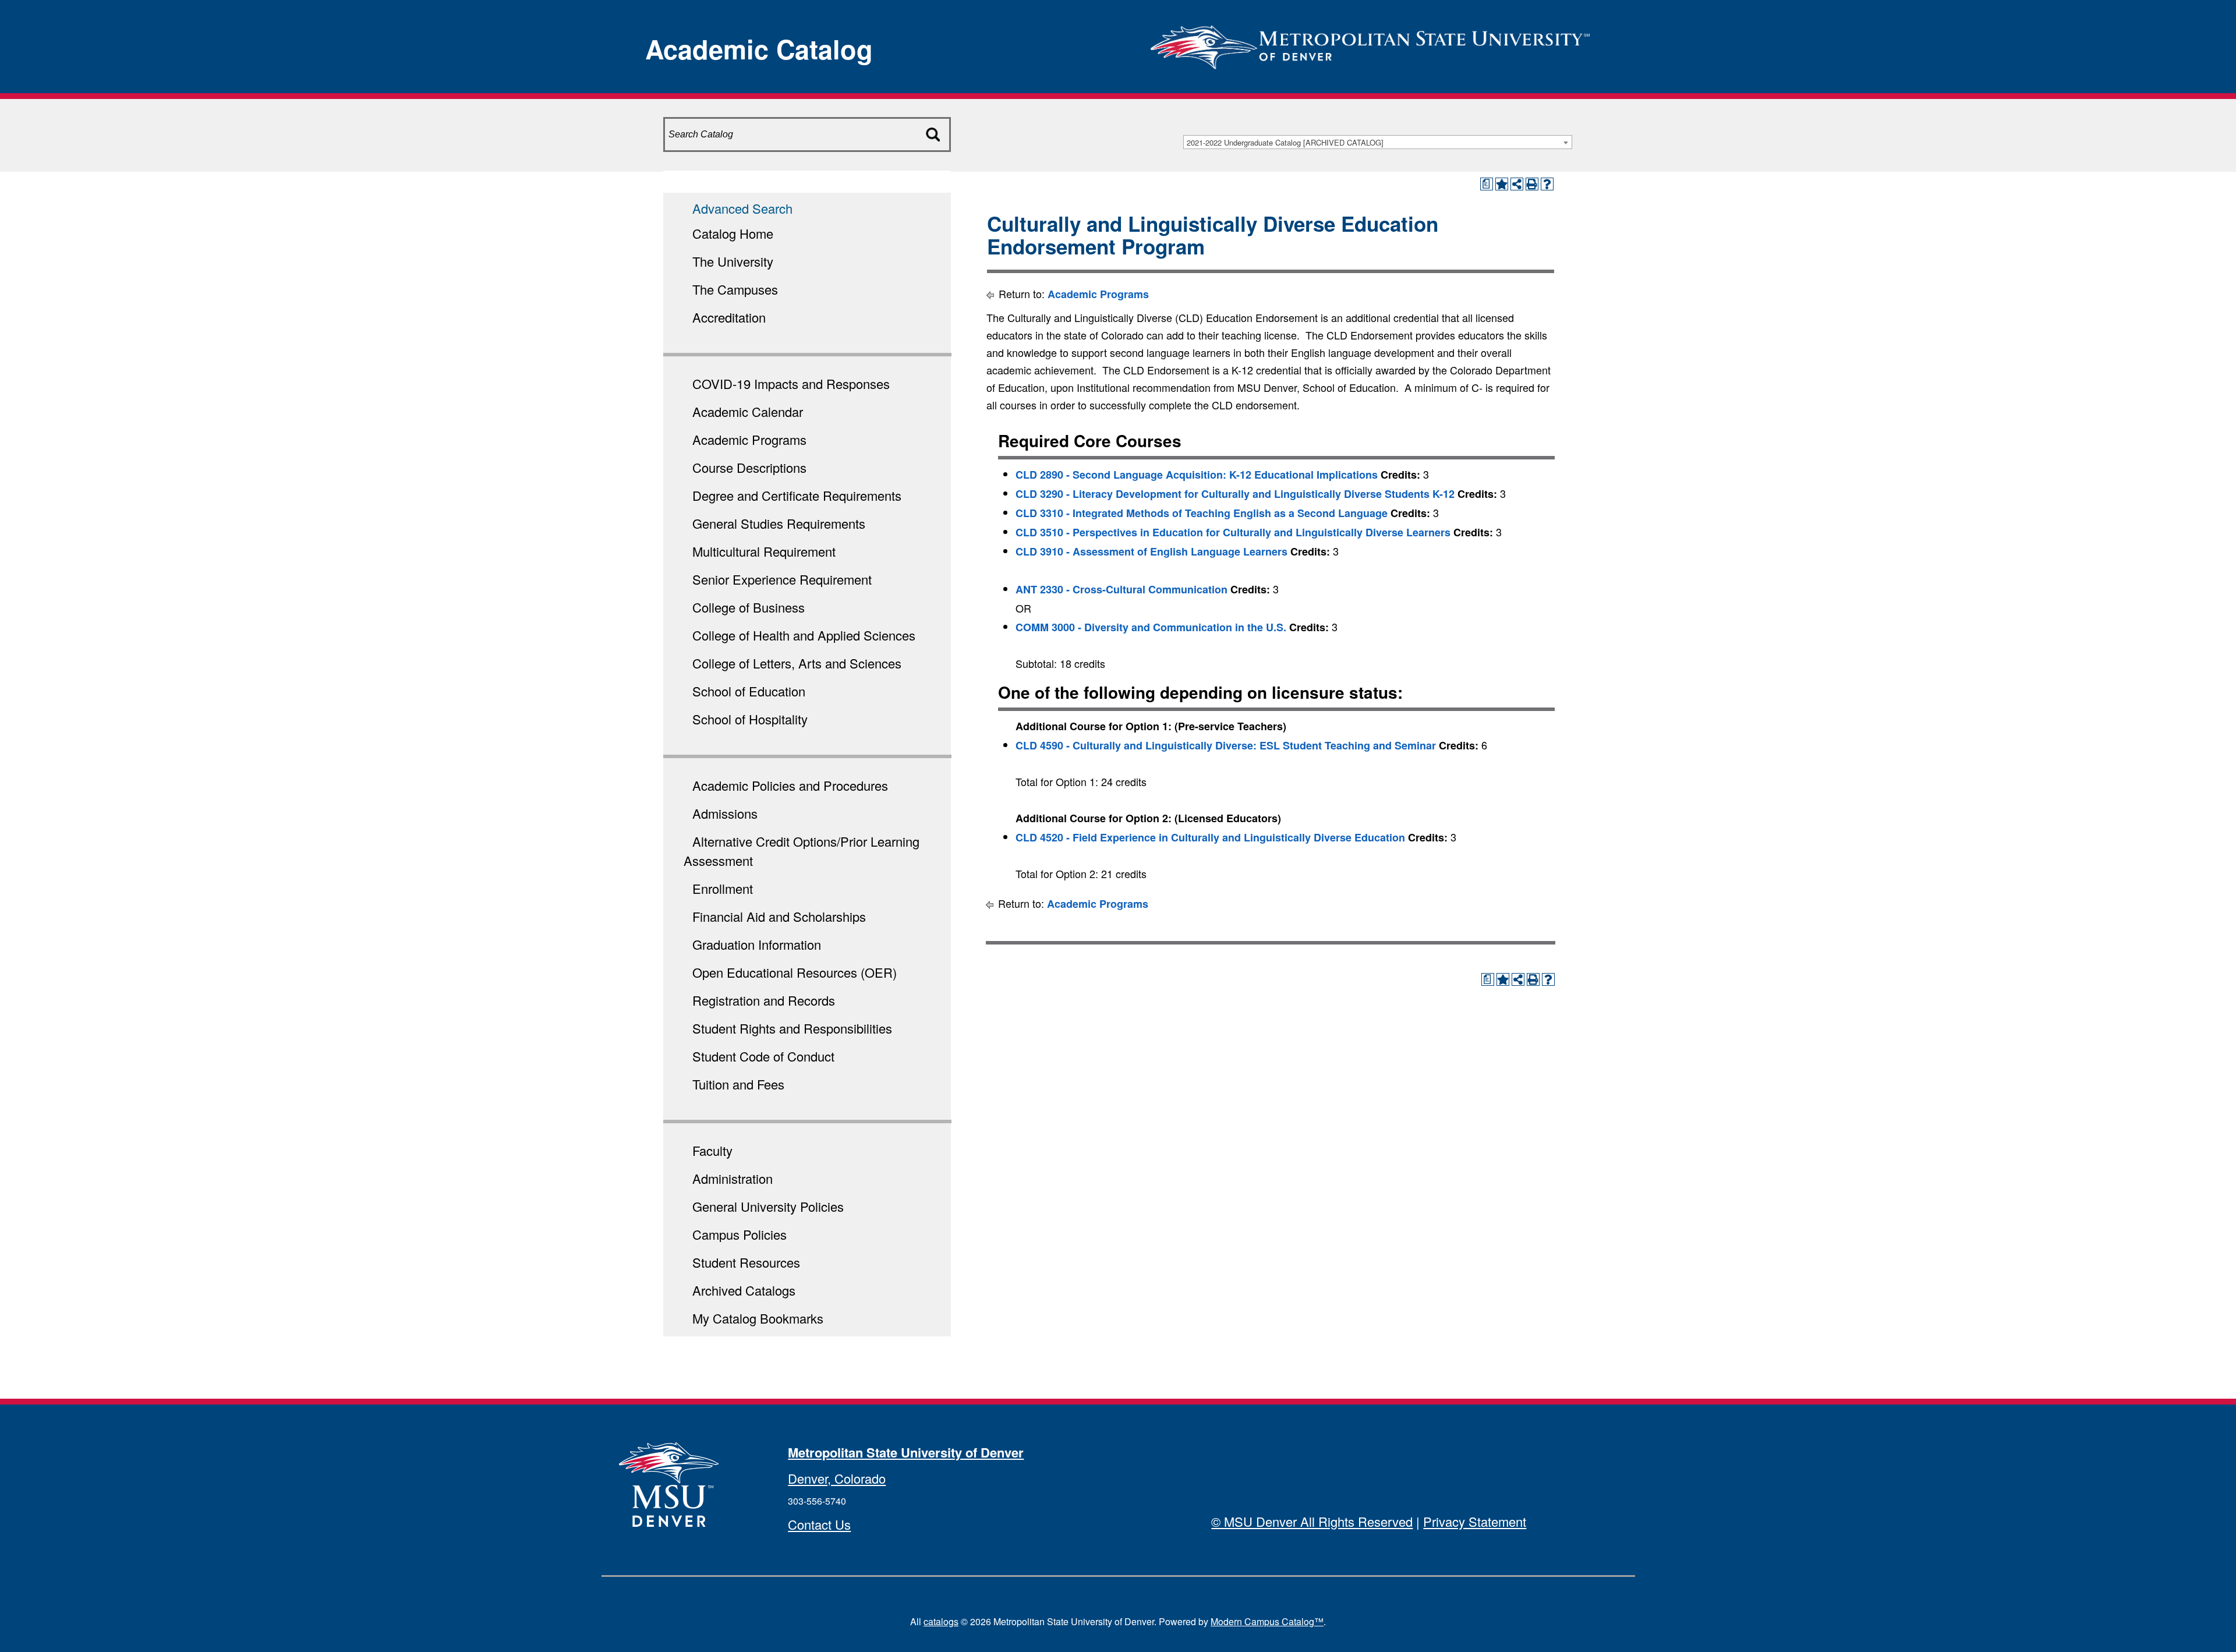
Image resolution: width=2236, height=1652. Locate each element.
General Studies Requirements (779, 523)
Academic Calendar (748, 411)
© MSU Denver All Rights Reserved (1312, 1521)
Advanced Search (742, 208)
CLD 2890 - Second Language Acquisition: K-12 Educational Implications (1197, 475)
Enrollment (723, 888)
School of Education (749, 691)
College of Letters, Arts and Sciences (797, 663)
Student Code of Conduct (763, 1056)
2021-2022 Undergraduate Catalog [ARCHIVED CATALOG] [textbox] (1285, 142)
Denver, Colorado (837, 1478)
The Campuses (735, 289)
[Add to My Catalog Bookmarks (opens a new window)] (1502, 184)
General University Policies (768, 1206)
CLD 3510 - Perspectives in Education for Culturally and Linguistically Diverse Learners (1233, 532)
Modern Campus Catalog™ (1267, 1621)
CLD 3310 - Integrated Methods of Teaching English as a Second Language (1202, 513)
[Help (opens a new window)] (1547, 184)
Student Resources (746, 1262)
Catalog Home (733, 233)
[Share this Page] (1517, 184)
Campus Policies (740, 1234)
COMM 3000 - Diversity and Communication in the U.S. (1151, 627)
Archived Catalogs (744, 1290)
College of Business (749, 607)
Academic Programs (749, 439)
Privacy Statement (1475, 1521)
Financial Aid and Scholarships (779, 916)
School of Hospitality (750, 719)
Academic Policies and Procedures (790, 785)
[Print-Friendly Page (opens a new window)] (1532, 184)
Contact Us (819, 1524)
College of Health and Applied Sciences (804, 635)
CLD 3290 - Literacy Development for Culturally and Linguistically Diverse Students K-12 (1235, 494)
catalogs (941, 1621)
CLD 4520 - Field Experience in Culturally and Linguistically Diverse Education (1210, 837)
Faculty (712, 1150)
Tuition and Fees (738, 1084)
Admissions (725, 813)
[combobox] (1378, 142)
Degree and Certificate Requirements (797, 495)
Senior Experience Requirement (782, 579)
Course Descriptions (749, 467)
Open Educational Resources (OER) (795, 972)
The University (733, 261)
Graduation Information (757, 944)
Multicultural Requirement (764, 551)
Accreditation (729, 317)
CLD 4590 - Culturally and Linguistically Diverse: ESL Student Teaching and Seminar (1226, 745)
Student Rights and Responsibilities (792, 1028)
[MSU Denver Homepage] (1370, 43)
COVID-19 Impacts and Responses (791, 383)
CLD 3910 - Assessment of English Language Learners (1151, 551)
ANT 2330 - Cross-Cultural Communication (1121, 589)
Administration (733, 1178)
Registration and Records (764, 1000)
